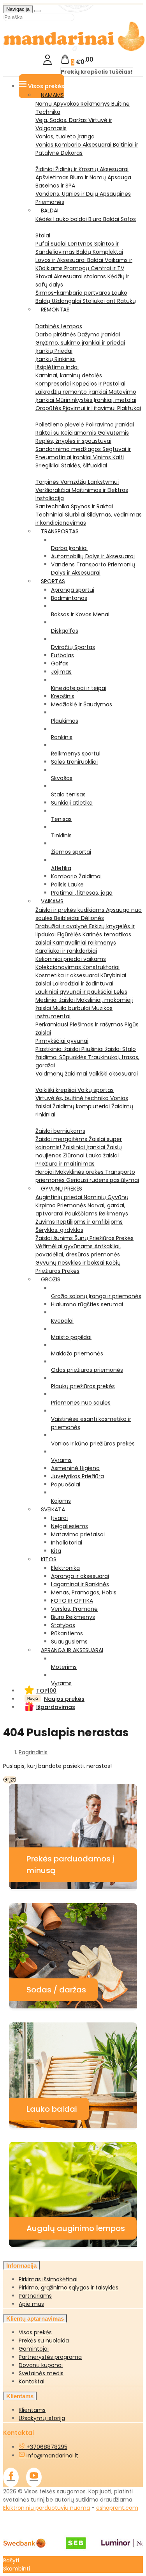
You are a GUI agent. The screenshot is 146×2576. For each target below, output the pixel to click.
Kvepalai (62, 1321)
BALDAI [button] (50, 211)
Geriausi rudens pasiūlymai (103, 1180)
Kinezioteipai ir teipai (79, 688)
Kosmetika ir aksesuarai (68, 975)
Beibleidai (68, 918)
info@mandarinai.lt (52, 2456)
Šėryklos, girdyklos (59, 1230)
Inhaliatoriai (67, 1543)
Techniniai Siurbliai (61, 515)
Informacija (21, 2265)
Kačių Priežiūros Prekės (78, 1267)
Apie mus (31, 2304)
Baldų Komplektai (100, 252)
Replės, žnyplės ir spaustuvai (73, 441)
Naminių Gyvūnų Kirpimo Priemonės (82, 1201)
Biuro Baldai (105, 219)
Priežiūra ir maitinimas (65, 1164)
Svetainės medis (41, 2373)
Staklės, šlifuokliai (84, 465)
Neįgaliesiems (69, 1526)
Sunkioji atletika (72, 803)
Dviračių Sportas (73, 647)
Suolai (59, 244)
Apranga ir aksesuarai (80, 1576)
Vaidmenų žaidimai (62, 1074)
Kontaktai (32, 2381)
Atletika (61, 868)
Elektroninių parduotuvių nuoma (47, 2508)
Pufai (43, 244)
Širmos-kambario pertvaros (74, 293)
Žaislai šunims (55, 1238)
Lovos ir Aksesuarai (61, 260)
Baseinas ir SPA (55, 186)
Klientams (20, 2396)
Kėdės (44, 219)
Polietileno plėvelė (61, 425)
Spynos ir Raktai (92, 506)
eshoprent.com (117, 2508)
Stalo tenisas (68, 794)
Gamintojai (34, 2349)
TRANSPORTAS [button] (60, 531)
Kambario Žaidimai (76, 876)
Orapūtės (49, 408)
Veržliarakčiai (54, 490)
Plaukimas (65, 721)
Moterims (64, 1667)
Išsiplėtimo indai (57, 367)
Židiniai (45, 169)
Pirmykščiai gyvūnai (62, 1041)
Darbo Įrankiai (69, 548)
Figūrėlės (70, 934)
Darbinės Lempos (59, 326)
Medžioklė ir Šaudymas (82, 704)
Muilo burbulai (72, 1008)
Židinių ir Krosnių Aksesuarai (92, 169)
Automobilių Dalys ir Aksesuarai (93, 556)
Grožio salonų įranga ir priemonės (96, 1296)
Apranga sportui (73, 590)
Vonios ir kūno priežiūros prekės (93, 1444)
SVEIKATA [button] (53, 1509)
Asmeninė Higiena (75, 1468)
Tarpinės (48, 482)
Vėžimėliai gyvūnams (65, 1246)
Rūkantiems (67, 1633)
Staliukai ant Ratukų (109, 301)
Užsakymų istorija (42, 2418)
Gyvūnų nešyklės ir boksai (71, 1263)
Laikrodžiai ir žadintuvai (83, 984)
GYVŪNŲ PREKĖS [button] (62, 1189)
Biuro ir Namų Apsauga (101, 177)
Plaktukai (129, 408)
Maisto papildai (71, 1337)
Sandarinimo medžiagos (69, 449)
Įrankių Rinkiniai (55, 359)
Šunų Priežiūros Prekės (104, 1238)
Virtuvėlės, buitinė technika (73, 1098)
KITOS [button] (49, 1559)
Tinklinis (61, 835)
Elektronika (65, 1568)
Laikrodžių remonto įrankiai (72, 392)
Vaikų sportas (96, 1090)
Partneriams (35, 2296)
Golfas (60, 663)
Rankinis (62, 737)
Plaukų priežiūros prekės (83, 1386)
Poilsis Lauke (67, 885)
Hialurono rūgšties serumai (87, 1304)
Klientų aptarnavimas (35, 2319)
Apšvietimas (53, 177)
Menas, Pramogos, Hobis (84, 1592)
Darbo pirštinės (56, 334)
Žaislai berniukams (60, 1131)
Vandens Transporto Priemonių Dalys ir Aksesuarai (93, 569)
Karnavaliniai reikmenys (84, 943)
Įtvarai (59, 1518)
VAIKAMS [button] (52, 901)
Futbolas (62, 655)
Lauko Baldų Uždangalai (81, 297)
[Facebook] (11, 2477)
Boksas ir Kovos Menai (80, 614)
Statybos (63, 1625)
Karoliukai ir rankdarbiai (66, 951)
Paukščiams (82, 1214)
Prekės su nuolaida (44, 2341)
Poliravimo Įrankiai (110, 425)
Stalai (43, 235)
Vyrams (61, 1460)
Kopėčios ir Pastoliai (99, 384)
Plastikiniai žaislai (58, 1049)
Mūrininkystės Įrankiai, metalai (96, 400)
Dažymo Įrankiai (99, 334)
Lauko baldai (71, 219)
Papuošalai (66, 1484)
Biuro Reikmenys (73, 1617)
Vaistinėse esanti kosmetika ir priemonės (91, 1423)
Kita (56, 1551)
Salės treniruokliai (74, 762)
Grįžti (10, 1780)
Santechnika (53, 506)
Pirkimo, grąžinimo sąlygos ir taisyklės (69, 2288)
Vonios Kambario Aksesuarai (74, 145)
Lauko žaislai (102, 1155)
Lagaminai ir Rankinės (80, 1584)
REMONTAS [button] (55, 310)
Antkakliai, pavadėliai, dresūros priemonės (78, 1250)
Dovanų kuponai (41, 2365)
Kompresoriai (54, 384)
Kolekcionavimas (59, 967)
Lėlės (121, 992)
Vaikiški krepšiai (56, 1090)
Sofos (128, 219)
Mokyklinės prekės (80, 1172)
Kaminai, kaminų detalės (69, 375)
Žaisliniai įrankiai (85, 1147)
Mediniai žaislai (56, 1000)
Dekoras (72, 153)
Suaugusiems (69, 1642)
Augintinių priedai (60, 1197)
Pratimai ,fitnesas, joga (82, 893)
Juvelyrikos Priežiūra (77, 1476)
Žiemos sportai (71, 852)
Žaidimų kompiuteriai (82, 1106)
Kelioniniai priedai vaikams (71, 959)
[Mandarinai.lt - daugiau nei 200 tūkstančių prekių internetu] (74, 50)
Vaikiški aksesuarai (113, 1074)
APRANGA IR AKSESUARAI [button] (72, 1650)
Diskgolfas (65, 631)
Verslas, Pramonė (74, 1609)
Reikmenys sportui (76, 754)
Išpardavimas (56, 1707)
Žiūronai (75, 1155)
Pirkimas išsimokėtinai (48, 2279)
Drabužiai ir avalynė (62, 926)
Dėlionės (92, 918)
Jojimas (61, 672)
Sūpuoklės (74, 1057)
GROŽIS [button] (51, 1279)
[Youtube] (34, 2477)
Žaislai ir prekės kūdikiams (71, 910)
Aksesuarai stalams (81, 276)
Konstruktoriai (101, 967)
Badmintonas (69, 598)
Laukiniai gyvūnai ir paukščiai (75, 992)
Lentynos (81, 244)
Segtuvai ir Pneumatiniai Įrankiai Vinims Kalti (83, 453)
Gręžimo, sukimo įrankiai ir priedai (80, 343)
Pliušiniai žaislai (102, 1049)
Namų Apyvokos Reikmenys (73, 104)
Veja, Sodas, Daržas (62, 120)
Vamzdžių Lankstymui (90, 482)
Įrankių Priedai (54, 351)
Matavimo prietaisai (78, 1534)
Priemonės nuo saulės (81, 1403)
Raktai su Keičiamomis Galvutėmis (82, 433)
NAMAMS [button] (52, 95)
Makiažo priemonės (77, 1353)
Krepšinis (63, 696)
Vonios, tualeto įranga (65, 136)
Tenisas (61, 819)
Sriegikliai (48, 465)
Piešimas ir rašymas (97, 1024)
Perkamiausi (53, 1024)
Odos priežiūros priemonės (87, 1370)
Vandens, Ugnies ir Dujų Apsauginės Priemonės (83, 198)
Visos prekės (35, 2332)
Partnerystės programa (50, 2357)
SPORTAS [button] (53, 581)
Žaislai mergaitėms (62, 1139)
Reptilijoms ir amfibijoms (90, 1222)
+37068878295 (46, 2447)
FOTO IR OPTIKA (72, 1601)
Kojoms (61, 1501)
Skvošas (62, 778)
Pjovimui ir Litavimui (90, 408)
